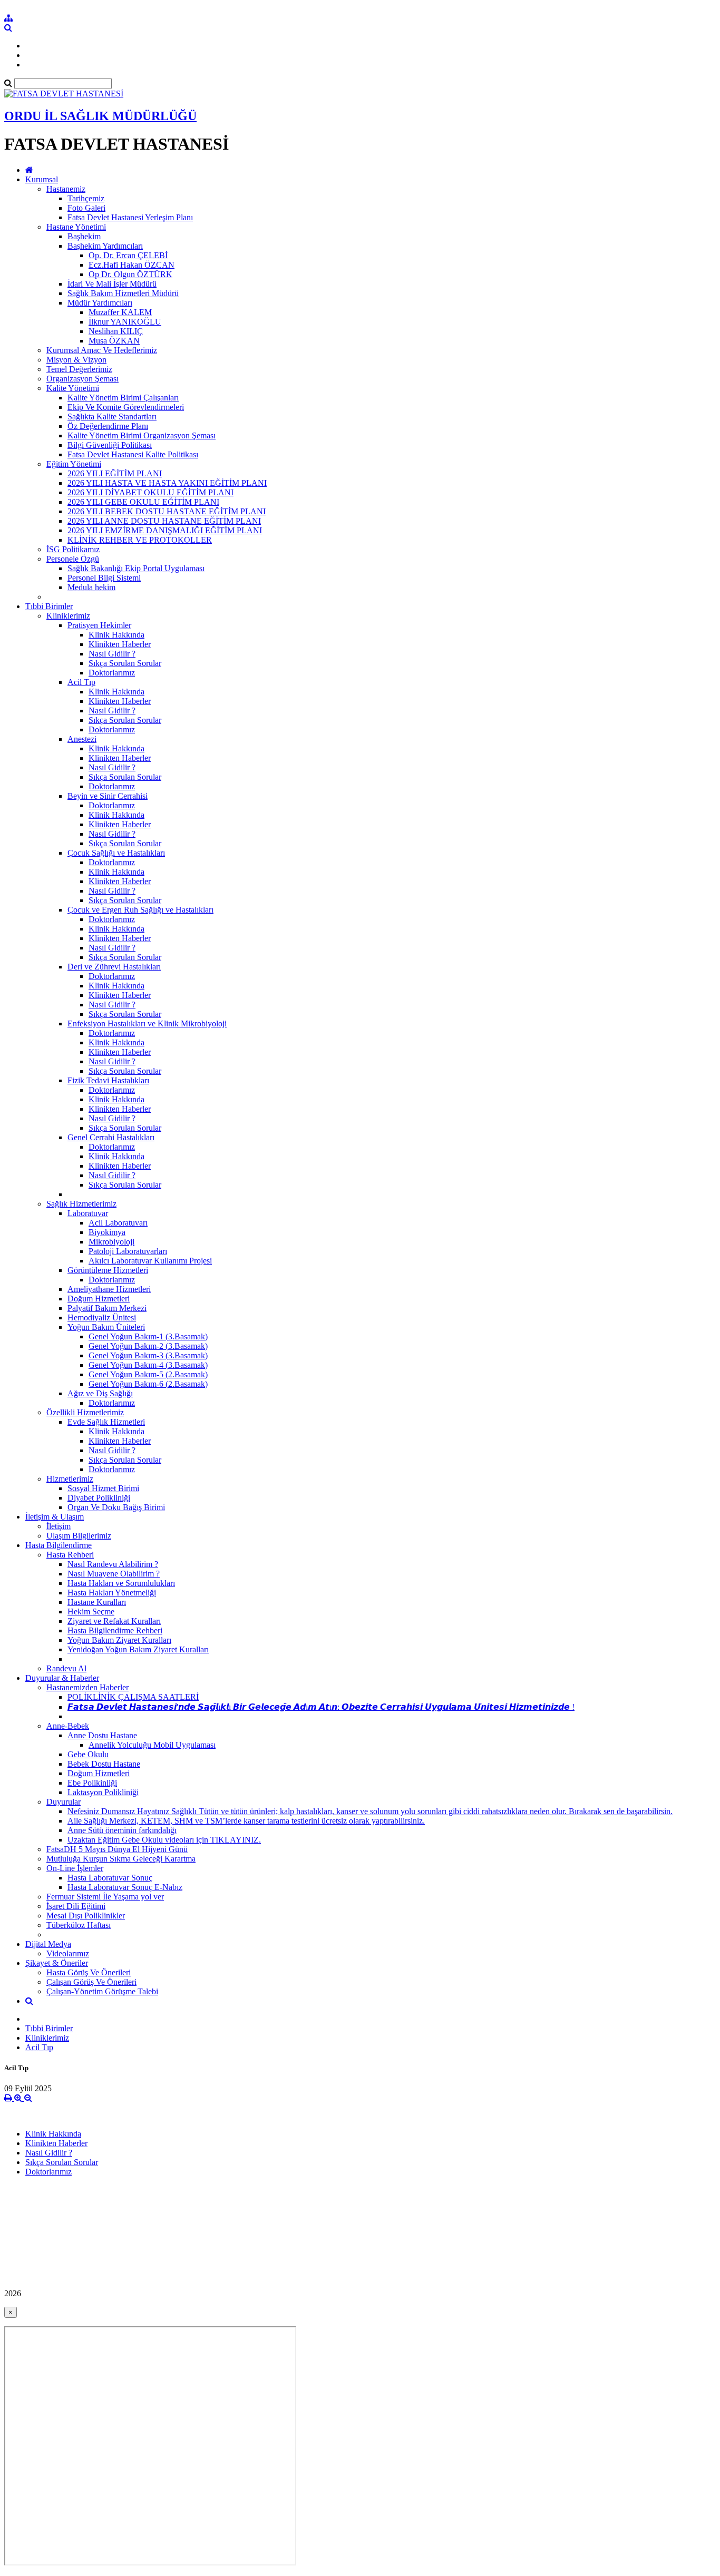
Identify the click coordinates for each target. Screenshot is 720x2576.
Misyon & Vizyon (76, 360)
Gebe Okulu (88, 1754)
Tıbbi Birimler (49, 606)
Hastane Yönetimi (76, 227)
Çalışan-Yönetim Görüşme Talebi (102, 1991)
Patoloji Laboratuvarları (128, 1251)
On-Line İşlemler (75, 1868)
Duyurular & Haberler (62, 1678)
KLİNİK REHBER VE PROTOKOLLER (140, 540)
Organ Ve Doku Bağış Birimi (116, 1507)
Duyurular (64, 1802)
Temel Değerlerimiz (79, 369)
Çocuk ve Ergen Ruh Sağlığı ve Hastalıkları (140, 910)
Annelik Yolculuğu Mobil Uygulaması (152, 1745)
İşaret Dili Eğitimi (76, 1906)
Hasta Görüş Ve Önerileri (89, 1972)
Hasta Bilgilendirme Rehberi (115, 1630)
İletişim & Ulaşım (55, 1517)
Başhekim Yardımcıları (105, 246)
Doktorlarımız (112, 673)
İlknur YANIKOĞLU (125, 322)
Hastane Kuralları (97, 1602)
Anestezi (82, 739)
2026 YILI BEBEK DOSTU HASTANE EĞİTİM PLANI (167, 511)
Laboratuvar (88, 1213)
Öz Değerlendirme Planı (108, 426)
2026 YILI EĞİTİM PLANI (115, 473)
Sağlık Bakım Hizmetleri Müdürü (123, 293)
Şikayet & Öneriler (57, 1963)
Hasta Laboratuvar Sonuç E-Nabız (125, 1887)
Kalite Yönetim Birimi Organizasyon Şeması (142, 435)
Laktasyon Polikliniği (103, 1792)
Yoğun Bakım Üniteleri (106, 1327)
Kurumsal (42, 179)
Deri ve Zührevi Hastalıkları (114, 967)
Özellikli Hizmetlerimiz (85, 1412)
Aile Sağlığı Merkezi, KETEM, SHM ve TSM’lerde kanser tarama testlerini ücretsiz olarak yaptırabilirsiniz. (246, 1821)
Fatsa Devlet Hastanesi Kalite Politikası (133, 454)
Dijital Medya (48, 1944)
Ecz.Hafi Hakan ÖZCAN (132, 265)
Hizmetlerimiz (70, 1479)
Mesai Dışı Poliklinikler (86, 1916)
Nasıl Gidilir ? (112, 654)
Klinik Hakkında (116, 635)
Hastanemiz (66, 189)
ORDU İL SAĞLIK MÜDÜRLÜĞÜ (100, 116)
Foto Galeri (86, 208)
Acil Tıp (81, 682)
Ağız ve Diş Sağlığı (100, 1393)
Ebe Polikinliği (92, 1783)
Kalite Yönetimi (73, 388)
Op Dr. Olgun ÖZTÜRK (130, 274)
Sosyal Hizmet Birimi (103, 1488)
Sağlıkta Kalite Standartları (112, 417)
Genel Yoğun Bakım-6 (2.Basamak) (148, 1384)
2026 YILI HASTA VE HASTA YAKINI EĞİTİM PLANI (167, 483)
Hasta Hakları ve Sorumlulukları (121, 1583)
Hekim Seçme (91, 1612)
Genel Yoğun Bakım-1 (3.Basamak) (148, 1336)
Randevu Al (66, 1668)
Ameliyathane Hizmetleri (109, 1289)
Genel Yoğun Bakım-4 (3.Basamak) (148, 1365)
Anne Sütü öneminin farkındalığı (122, 1830)
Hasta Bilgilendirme (59, 1545)
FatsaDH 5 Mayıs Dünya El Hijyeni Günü (117, 1849)
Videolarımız (68, 1953)
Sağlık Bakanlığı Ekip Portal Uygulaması (136, 568)
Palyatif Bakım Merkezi (107, 1308)
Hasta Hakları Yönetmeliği (112, 1593)
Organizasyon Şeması (82, 379)
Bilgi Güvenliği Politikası (110, 445)
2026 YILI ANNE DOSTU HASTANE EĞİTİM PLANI (164, 521)
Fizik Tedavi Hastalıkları (108, 1080)
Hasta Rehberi (70, 1555)
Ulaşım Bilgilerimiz (79, 1536)
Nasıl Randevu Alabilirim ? (113, 1564)
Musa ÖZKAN (114, 341)
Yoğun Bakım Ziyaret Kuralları (119, 1640)
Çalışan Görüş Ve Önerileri (91, 1982)
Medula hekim (91, 587)
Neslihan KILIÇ (116, 331)
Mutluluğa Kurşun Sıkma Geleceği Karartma (121, 1859)
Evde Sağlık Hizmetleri (106, 1422)
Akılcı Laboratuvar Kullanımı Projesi (150, 1261)
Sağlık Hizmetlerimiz (81, 1204)
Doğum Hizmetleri (99, 1299)
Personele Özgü (73, 559)
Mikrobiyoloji (111, 1242)
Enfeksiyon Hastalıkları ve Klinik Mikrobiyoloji (147, 1023)
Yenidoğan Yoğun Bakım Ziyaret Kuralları (138, 1649)
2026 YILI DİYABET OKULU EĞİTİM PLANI (150, 492)
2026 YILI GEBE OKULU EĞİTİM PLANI (143, 502)
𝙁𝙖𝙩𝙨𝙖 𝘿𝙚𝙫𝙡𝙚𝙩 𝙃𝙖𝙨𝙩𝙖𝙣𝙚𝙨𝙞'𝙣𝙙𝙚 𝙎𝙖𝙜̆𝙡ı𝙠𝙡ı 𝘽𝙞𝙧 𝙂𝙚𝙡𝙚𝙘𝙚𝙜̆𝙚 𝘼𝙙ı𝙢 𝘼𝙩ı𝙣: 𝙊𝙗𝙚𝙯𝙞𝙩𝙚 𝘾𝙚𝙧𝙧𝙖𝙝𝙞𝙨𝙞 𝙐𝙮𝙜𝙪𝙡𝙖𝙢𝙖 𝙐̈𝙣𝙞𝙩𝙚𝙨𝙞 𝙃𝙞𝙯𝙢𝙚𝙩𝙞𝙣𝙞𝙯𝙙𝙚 (321, 1707)
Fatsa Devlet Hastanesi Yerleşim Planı (130, 217)
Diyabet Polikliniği (99, 1498)
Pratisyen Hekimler (99, 625)
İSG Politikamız (73, 549)
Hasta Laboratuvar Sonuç (110, 1878)
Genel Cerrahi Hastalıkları (111, 1137)
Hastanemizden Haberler (87, 1687)
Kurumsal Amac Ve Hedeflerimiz (102, 350)
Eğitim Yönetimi (74, 464)
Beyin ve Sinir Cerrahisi (108, 796)
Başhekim (84, 236)
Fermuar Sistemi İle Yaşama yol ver (105, 1897)
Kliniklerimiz (68, 616)
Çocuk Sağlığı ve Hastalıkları (116, 853)
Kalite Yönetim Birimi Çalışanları (123, 398)
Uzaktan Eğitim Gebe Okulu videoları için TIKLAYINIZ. (164, 1840)
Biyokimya (107, 1232)
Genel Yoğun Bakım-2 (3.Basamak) (148, 1346)
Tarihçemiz (86, 198)
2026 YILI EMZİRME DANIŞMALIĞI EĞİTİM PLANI (165, 530)
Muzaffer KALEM (120, 312)
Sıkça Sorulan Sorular (125, 663)
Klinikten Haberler (120, 644)
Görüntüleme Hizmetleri (108, 1270)
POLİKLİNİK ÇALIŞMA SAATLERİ (133, 1697)
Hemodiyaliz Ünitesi (102, 1318)
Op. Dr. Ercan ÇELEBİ (128, 255)
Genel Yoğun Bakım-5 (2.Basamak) (148, 1374)
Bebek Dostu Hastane (104, 1764)
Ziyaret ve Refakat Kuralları (114, 1621)
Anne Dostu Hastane (102, 1735)
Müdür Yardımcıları (100, 303)
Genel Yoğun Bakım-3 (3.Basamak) (148, 1355)
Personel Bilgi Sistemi (104, 578)
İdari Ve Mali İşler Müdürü (112, 284)
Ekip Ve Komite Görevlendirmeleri (126, 407)
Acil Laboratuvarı (118, 1223)
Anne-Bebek (68, 1726)
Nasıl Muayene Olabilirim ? (114, 1574)
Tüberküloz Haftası (79, 1925)
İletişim (59, 1526)
